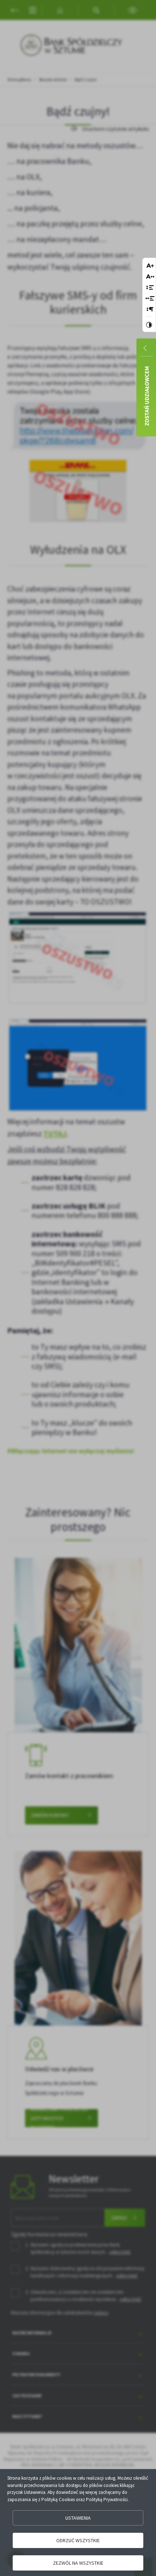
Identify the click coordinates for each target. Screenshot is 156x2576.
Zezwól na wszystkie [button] (78, 2563)
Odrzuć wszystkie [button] (78, 2540)
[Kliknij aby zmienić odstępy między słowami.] (150, 299)
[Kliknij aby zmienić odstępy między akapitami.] (150, 310)
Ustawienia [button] (78, 2518)
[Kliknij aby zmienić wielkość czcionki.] (150, 266)
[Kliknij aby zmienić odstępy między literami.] (150, 277)
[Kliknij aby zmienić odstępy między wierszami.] (150, 288)
